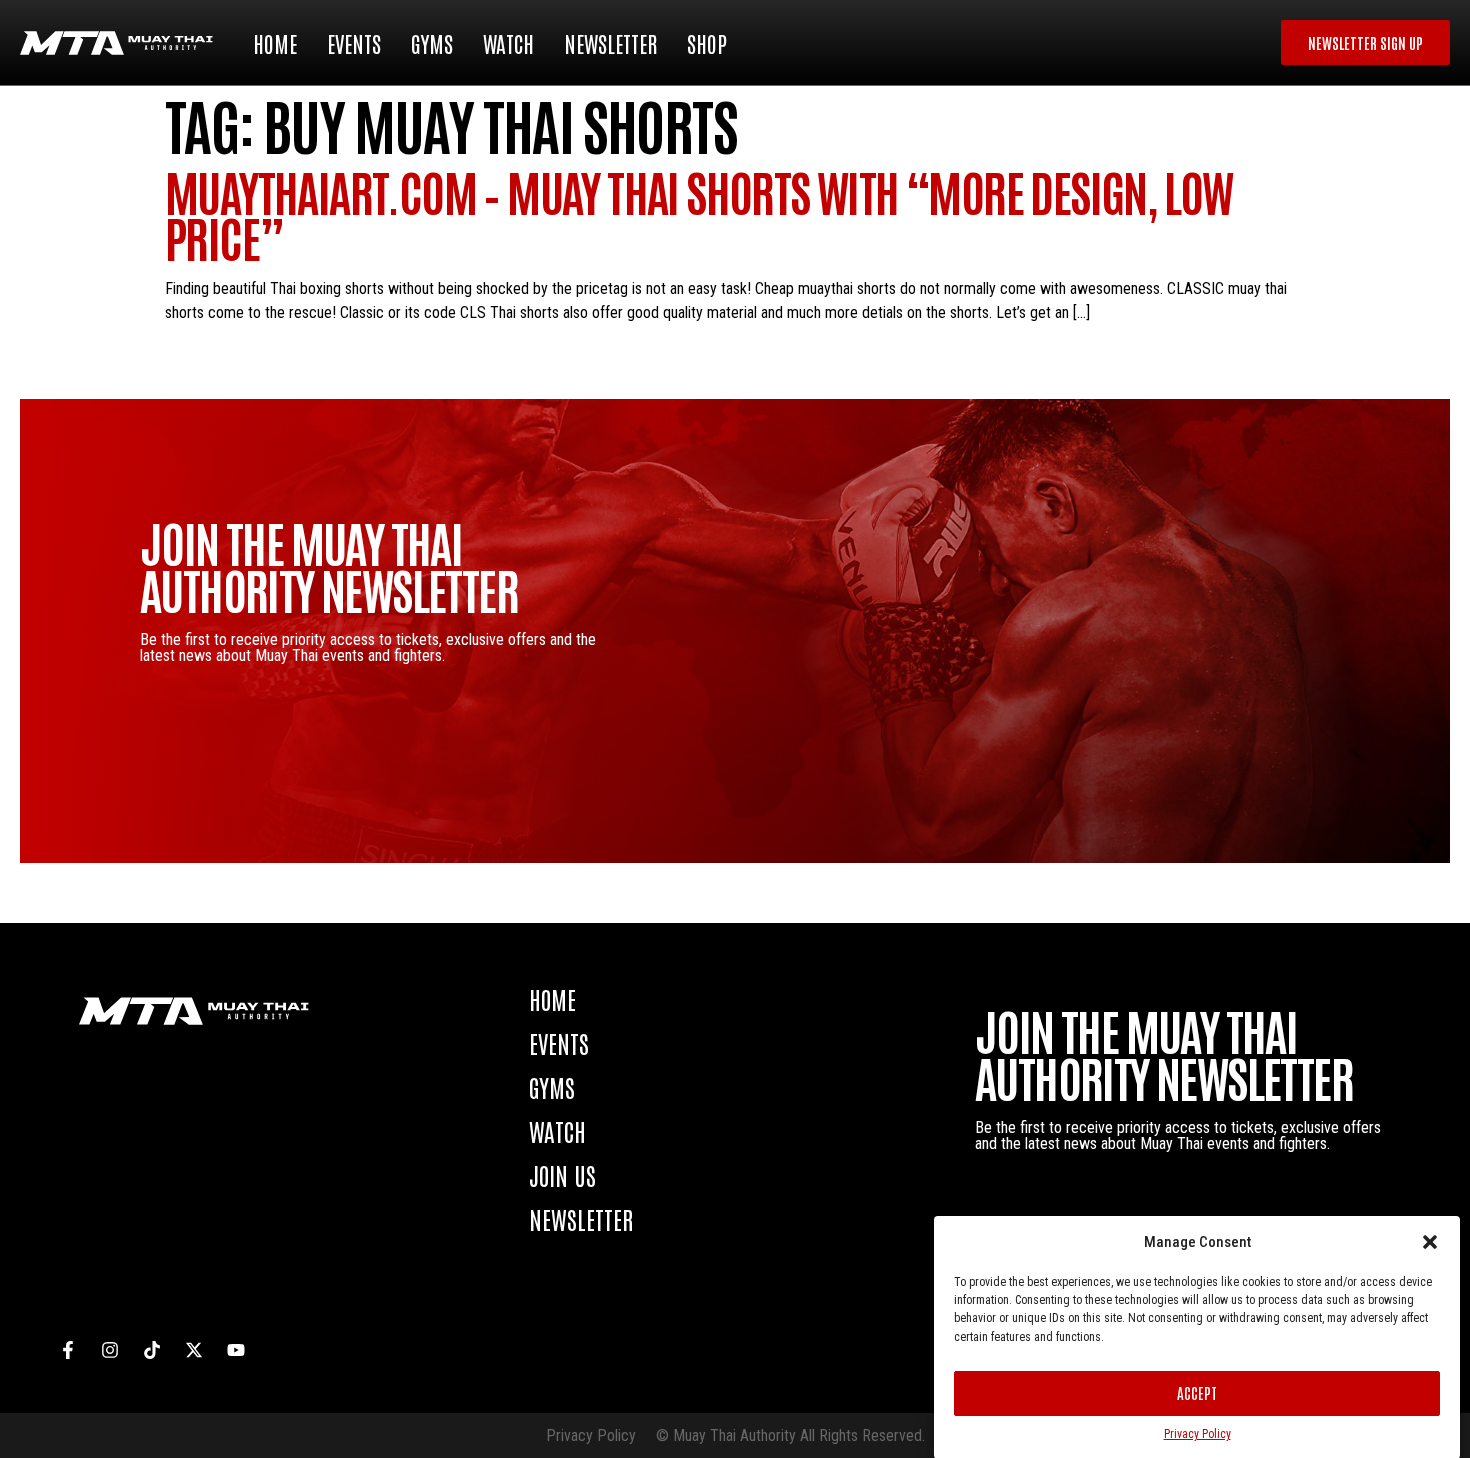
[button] (1430, 1242)
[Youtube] (236, 1350)
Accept (1197, 1392)
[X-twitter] (194, 1350)
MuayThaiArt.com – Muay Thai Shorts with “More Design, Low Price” (699, 213)
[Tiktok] (152, 1350)
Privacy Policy (1197, 1434)
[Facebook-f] (68, 1350)
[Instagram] (110, 1350)
